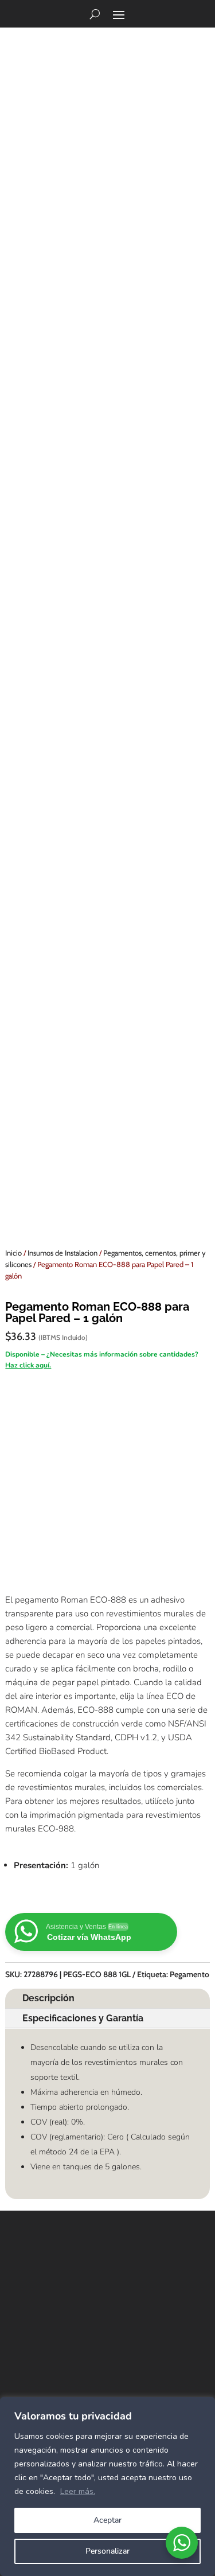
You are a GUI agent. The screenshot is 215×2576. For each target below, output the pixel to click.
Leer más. (78, 2491)
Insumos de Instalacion (62, 1253)
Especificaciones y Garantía (83, 2018)
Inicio (13, 1253)
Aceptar (107, 2520)
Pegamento (189, 1974)
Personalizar (107, 2551)
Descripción (48, 1998)
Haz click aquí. (28, 1365)
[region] (107, 2487)
